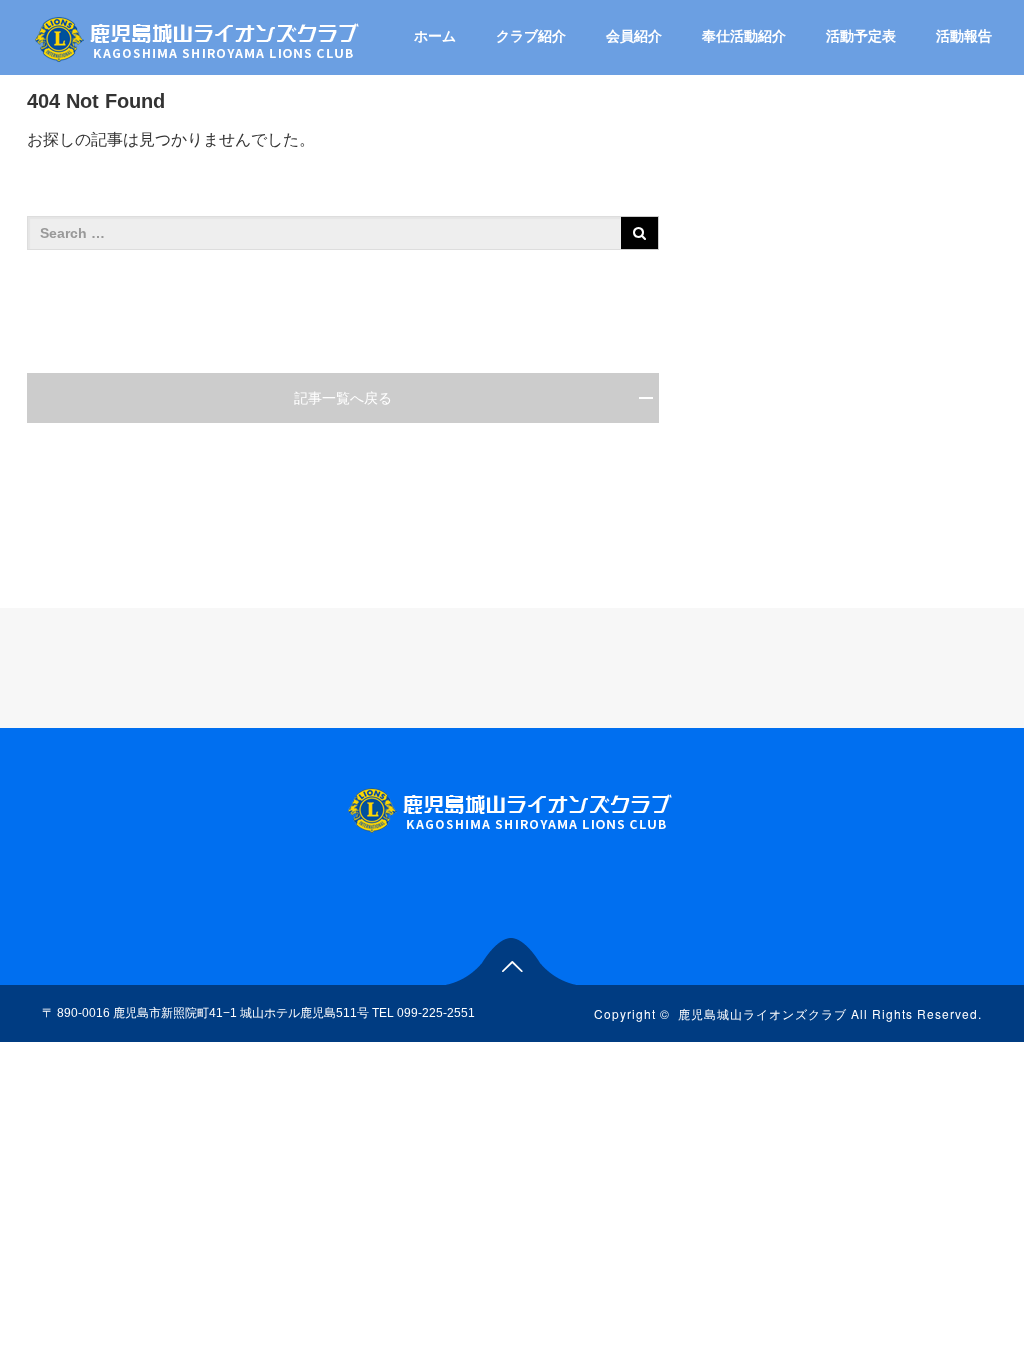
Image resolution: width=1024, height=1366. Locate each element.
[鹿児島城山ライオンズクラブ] (199, 36)
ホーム (435, 36)
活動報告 (964, 36)
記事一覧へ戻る (343, 398)
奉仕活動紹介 (744, 36)
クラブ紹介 (531, 36)
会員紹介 (634, 36)
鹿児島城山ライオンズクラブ (762, 1013)
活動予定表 (861, 36)
